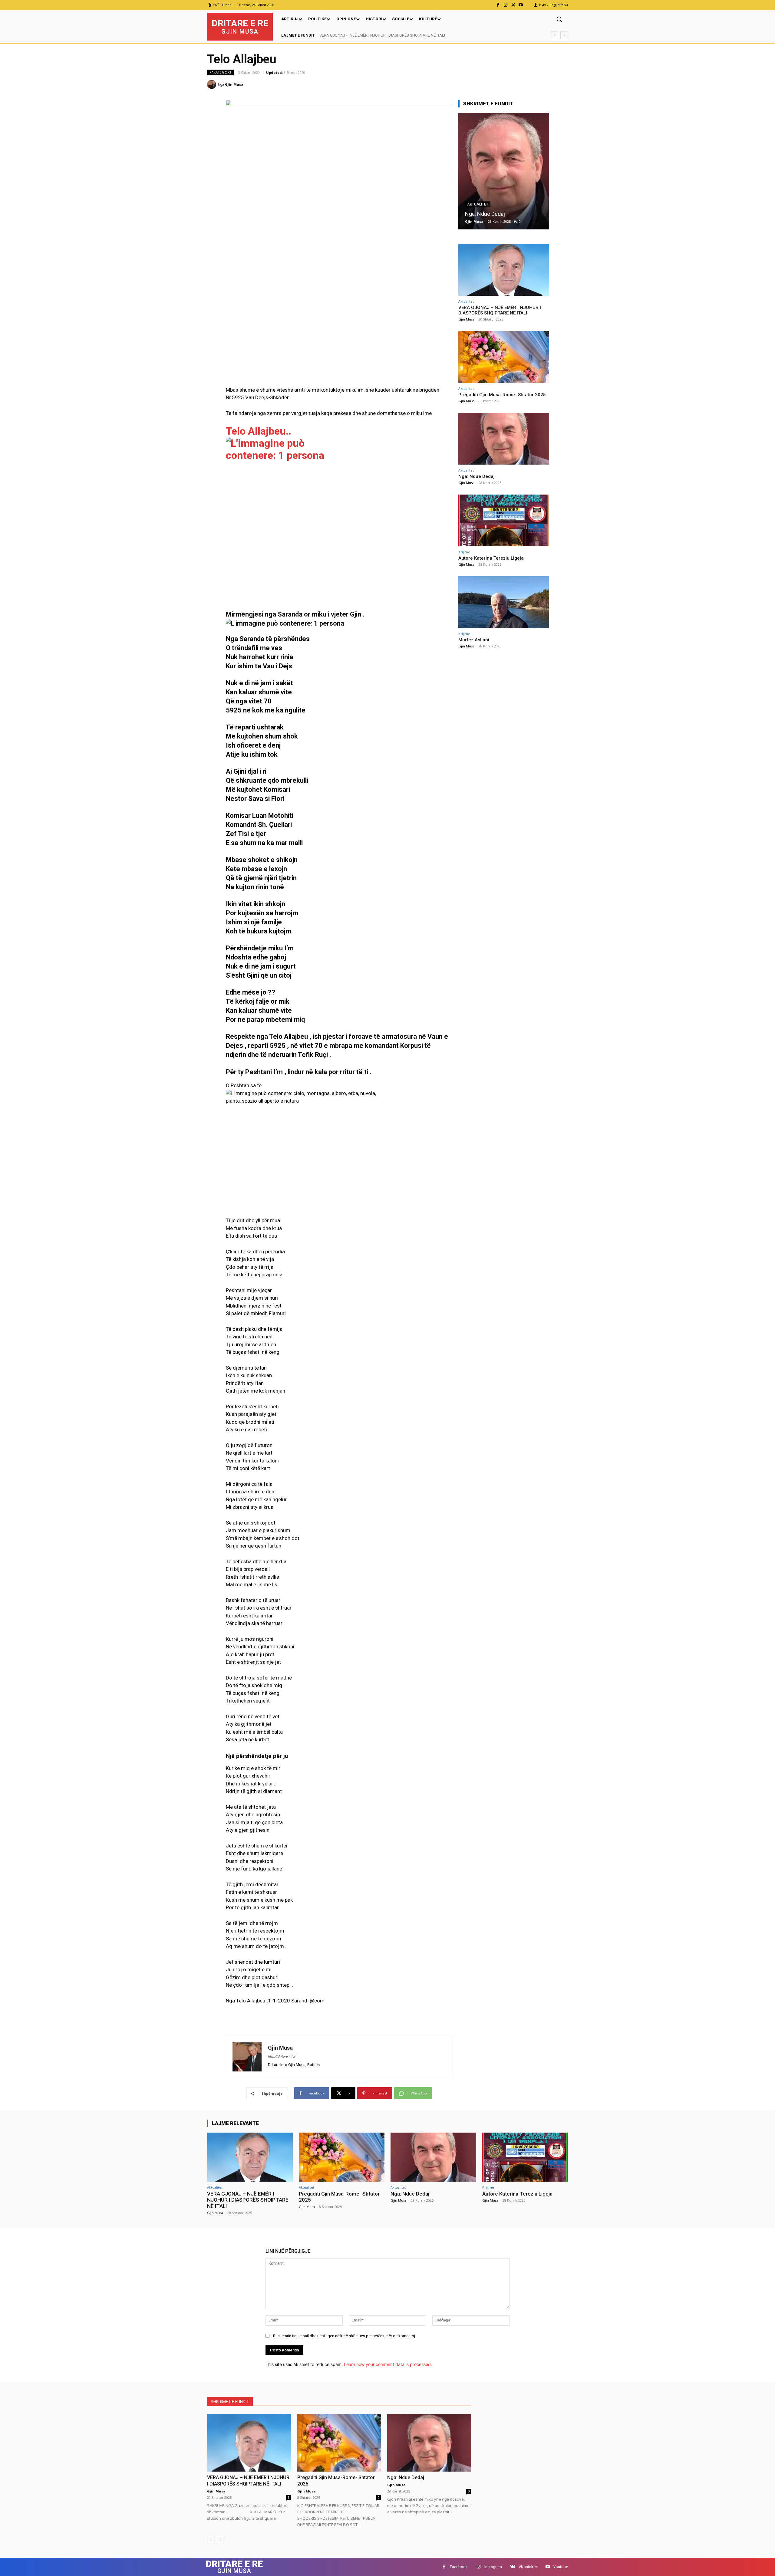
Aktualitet (466, 301)
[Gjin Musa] (213, 84)
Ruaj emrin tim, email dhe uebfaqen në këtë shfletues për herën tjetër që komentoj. (345, 2336)
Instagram (493, 2567)
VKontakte (528, 2567)
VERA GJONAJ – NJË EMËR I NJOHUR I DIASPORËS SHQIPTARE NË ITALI (500, 310)
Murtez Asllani (474, 640)
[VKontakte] (513, 2567)
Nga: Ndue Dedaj (477, 476)
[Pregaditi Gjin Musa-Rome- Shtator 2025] (504, 357)
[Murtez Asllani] (504, 602)
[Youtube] (521, 5)
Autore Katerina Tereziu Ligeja (501, 214)
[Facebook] (498, 5)
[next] (564, 35)
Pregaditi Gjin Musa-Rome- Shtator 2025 (354, 35)
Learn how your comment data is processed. (388, 2364)
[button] (559, 19)
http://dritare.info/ (282, 2056)
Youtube (561, 2567)
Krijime (474, 204)
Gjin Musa (234, 84)
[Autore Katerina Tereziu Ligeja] (504, 171)
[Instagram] (505, 5)
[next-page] (221, 2540)
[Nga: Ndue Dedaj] (504, 439)
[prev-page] (211, 2540)
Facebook (459, 2567)
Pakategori (220, 72)
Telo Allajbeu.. (259, 431)
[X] (513, 5)
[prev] (554, 35)
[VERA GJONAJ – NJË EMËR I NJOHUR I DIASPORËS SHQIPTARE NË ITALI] (504, 270)
